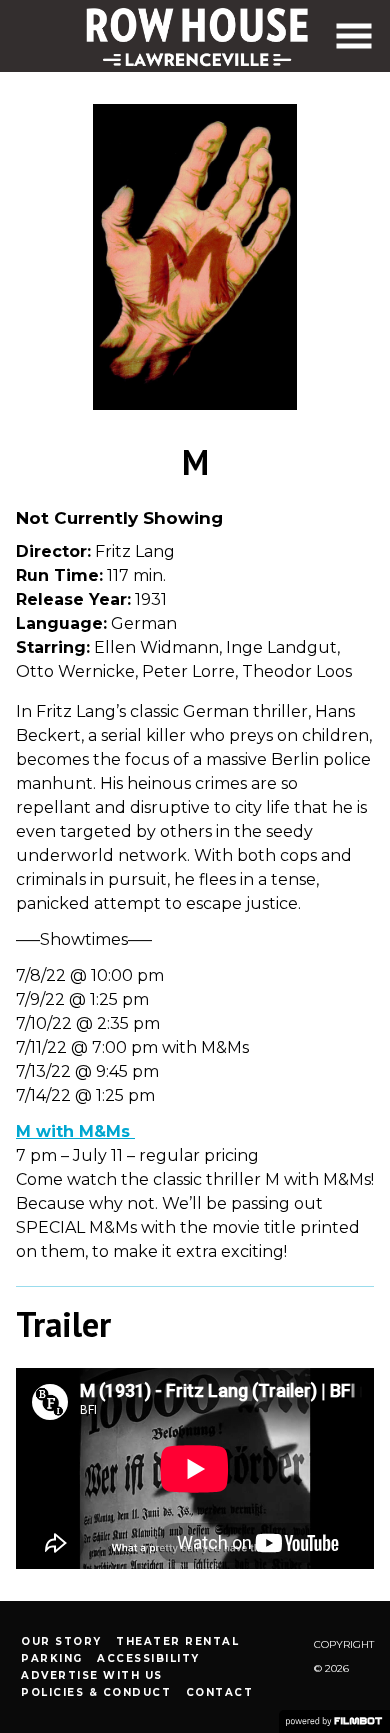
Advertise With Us (92, 1675)
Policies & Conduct (96, 1692)
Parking (52, 1658)
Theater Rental (177, 1641)
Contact (220, 1692)
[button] (354, 36)
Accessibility (148, 1658)
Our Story (61, 1641)
